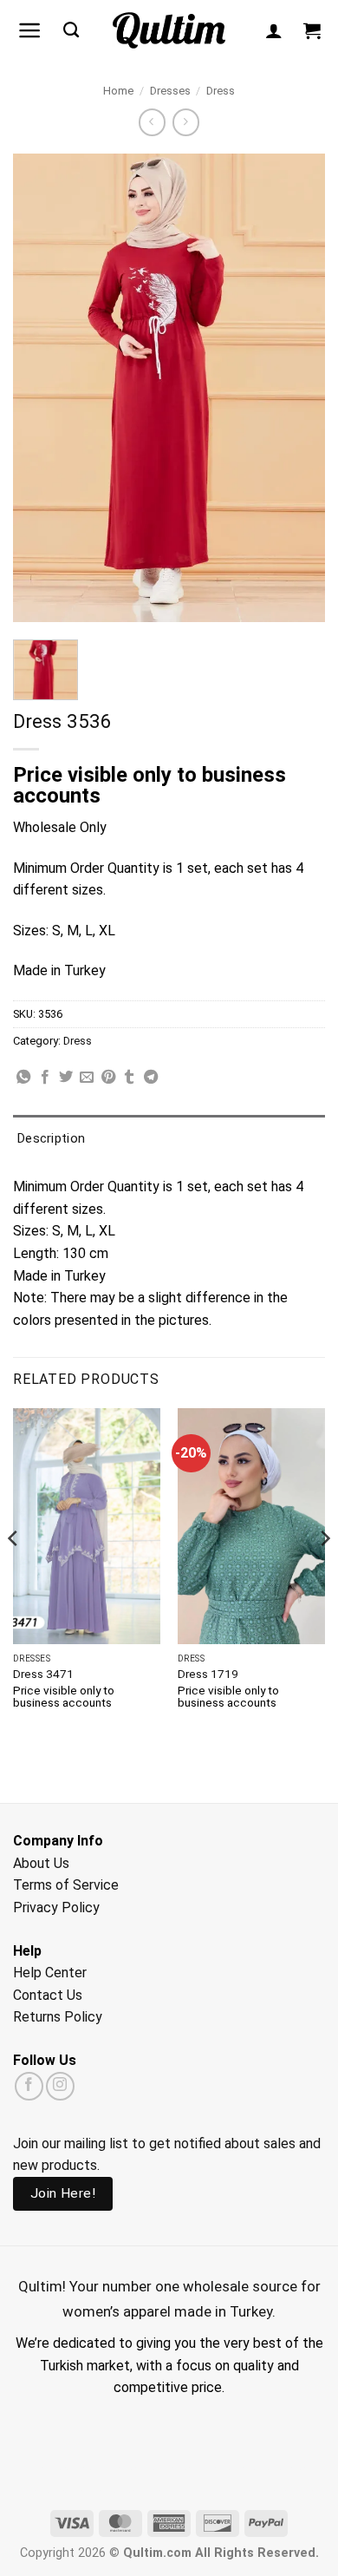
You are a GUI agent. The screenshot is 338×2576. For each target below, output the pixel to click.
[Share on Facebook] (45, 1078)
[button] (30, 30)
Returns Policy (58, 2017)
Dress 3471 (43, 1674)
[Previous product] (186, 122)
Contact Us (48, 1995)
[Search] (71, 30)
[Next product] (152, 122)
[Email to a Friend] (87, 1078)
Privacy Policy (56, 1907)
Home (118, 91)
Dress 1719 (208, 1674)
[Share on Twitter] (66, 1078)
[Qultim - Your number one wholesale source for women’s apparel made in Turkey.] (169, 31)
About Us (41, 1863)
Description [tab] (51, 1138)
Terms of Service (66, 1885)
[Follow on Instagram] (60, 2086)
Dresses (170, 91)
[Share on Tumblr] (129, 1078)
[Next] (324, 1574)
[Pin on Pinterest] (108, 1078)
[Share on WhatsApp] (23, 1078)
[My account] (274, 30)
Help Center (50, 1973)
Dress (221, 91)
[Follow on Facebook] (29, 2086)
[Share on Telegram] (151, 1078)
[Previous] (14, 1574)
